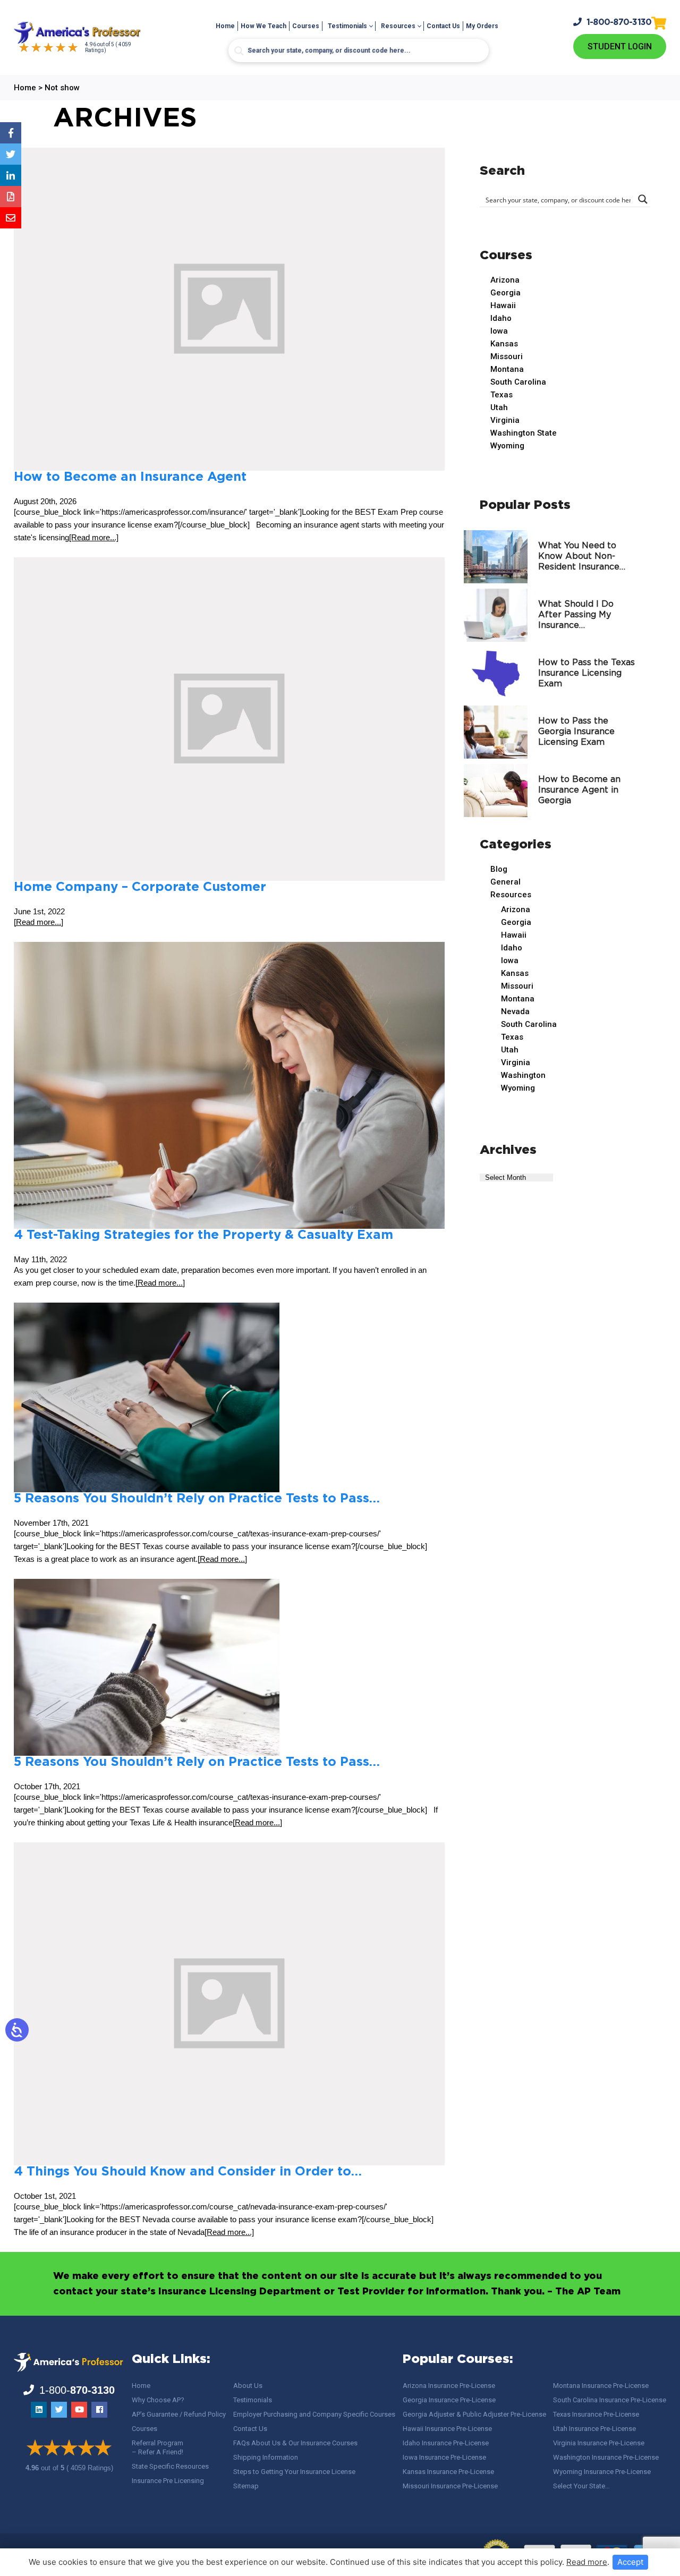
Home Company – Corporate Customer (140, 887)
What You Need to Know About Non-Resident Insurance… (582, 556)
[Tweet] (11, 154)
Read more (587, 2562)
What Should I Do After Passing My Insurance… (576, 615)
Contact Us (443, 26)
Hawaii (503, 305)
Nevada (515, 1011)
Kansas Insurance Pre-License (448, 2472)
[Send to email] (11, 218)
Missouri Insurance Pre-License (450, 2486)
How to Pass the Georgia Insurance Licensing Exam (576, 732)
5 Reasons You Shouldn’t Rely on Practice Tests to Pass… (197, 1499)
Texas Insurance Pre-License (596, 2414)
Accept (630, 2562)
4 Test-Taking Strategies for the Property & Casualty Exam (203, 1235)
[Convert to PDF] (11, 197)
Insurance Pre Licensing (168, 2481)
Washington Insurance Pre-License (606, 2457)
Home (225, 26)
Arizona (505, 280)
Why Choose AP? (158, 2400)
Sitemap (246, 2486)
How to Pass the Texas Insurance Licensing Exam (586, 673)
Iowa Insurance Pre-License (444, 2457)
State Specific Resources (170, 2466)
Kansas (504, 344)
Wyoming (507, 446)
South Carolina (518, 382)
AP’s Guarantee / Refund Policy (179, 2414)
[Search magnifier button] (239, 51)
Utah (499, 407)
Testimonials (347, 26)
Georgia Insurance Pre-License (449, 2400)
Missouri (507, 356)
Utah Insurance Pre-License (594, 2429)
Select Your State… (581, 2486)
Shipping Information (266, 2457)
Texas (501, 395)
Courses (306, 26)
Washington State (524, 433)
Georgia (505, 293)
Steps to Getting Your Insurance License (294, 2472)
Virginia (505, 420)
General (505, 882)
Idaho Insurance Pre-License (446, 2443)
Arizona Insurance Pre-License (449, 2386)
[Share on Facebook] (11, 133)
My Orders (482, 26)
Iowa (499, 331)
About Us (248, 2386)
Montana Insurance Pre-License (601, 2386)
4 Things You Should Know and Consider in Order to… (188, 2172)
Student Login (620, 46)
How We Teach (263, 26)
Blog (499, 869)
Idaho (501, 318)
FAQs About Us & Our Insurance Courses (295, 2443)
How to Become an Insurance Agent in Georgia (579, 790)
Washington (523, 1075)
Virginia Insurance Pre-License (599, 2443)
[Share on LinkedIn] (11, 175)
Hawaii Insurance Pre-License (447, 2429)
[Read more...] (94, 537)
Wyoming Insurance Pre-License (602, 2472)
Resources (398, 26)
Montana (507, 369)
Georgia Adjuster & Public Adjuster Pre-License (474, 2414)
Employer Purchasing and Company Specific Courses (314, 2414)
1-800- (619, 23)
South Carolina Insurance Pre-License (610, 2400)
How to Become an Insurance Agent (130, 477)
